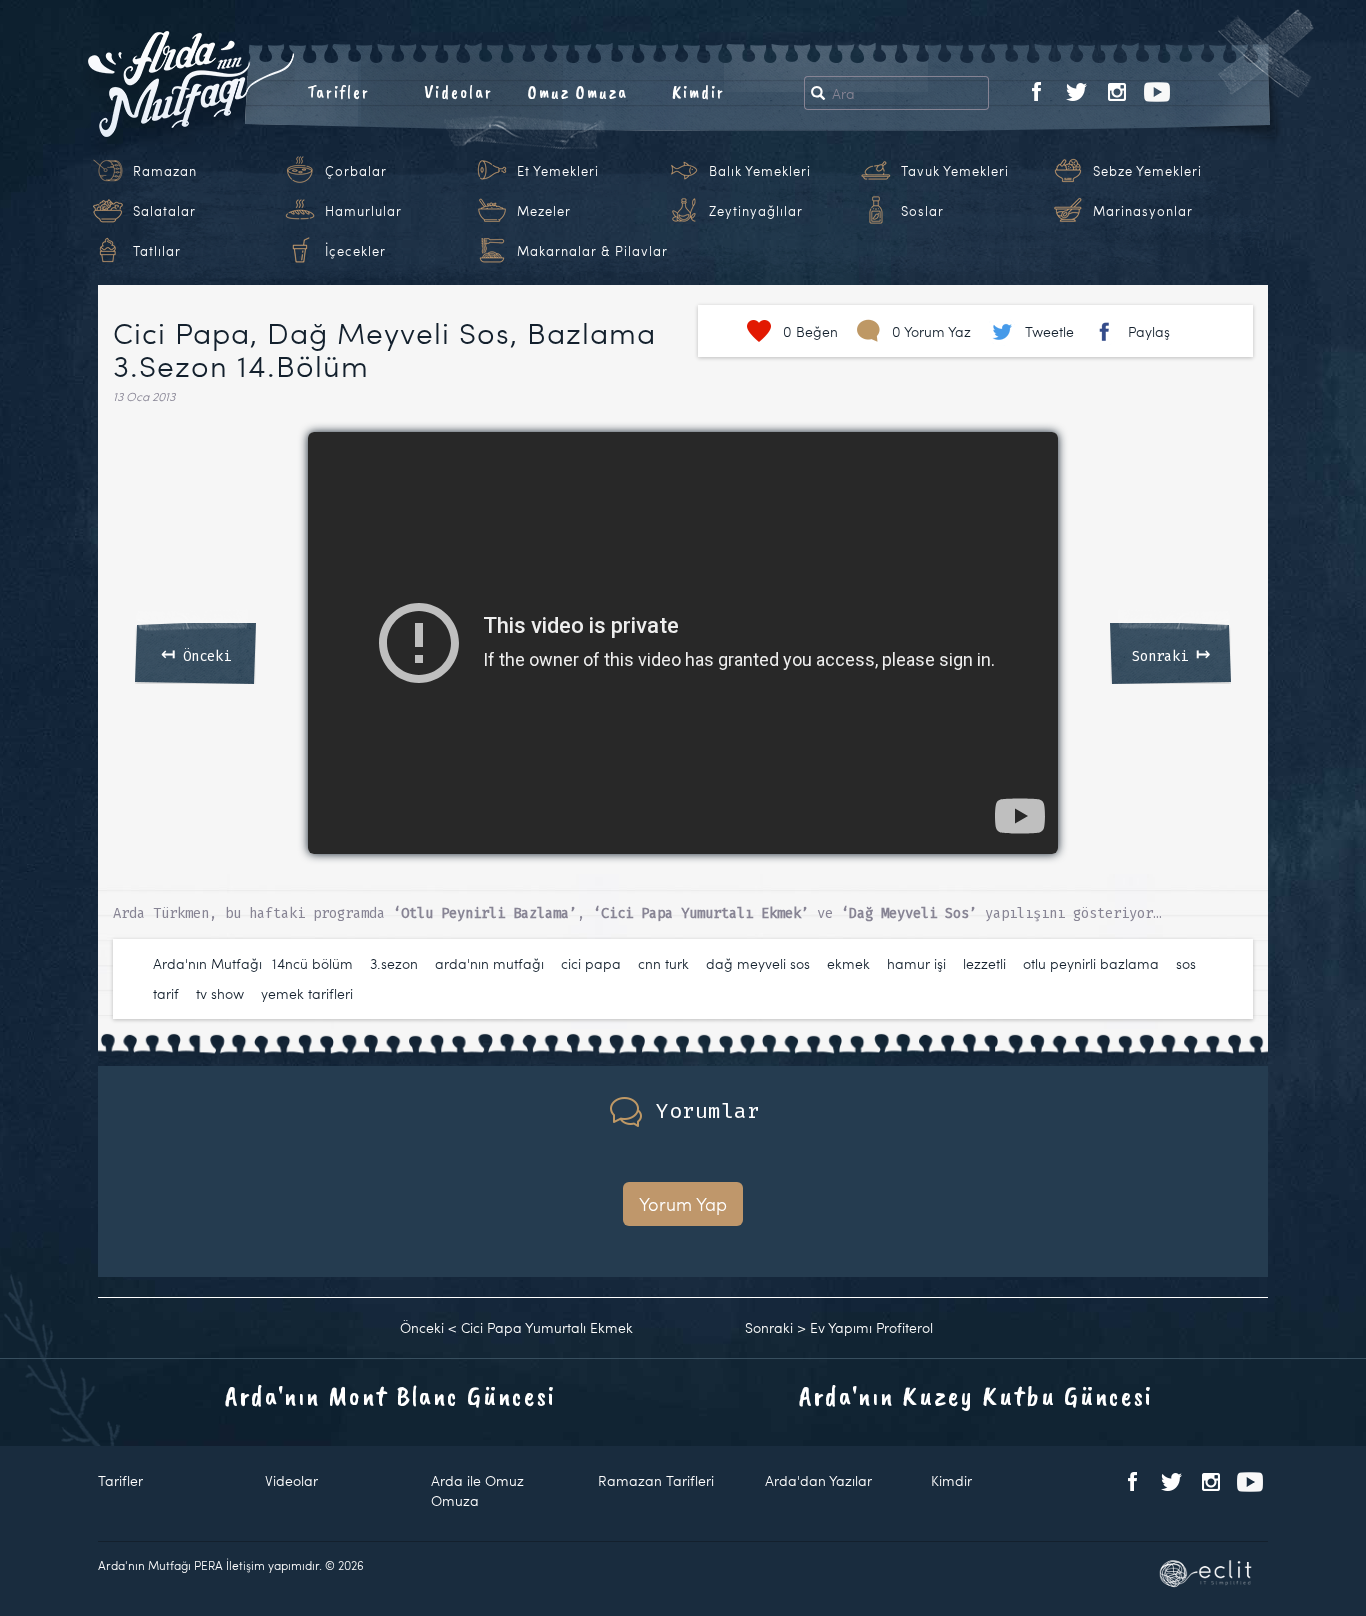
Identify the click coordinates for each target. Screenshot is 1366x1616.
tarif (166, 993)
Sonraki (1171, 653)
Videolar (458, 92)
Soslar (922, 211)
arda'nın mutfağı (489, 963)
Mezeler (544, 211)
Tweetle (1049, 331)
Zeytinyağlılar (756, 211)
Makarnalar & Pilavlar (592, 251)
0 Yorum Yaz (931, 331)
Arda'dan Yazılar (818, 1480)
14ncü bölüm (312, 963)
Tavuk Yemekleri (955, 171)
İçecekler (355, 251)
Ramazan (165, 171)
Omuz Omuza (578, 92)
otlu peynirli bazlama (1091, 963)
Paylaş (1149, 331)
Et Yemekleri (558, 171)
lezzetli (984, 963)
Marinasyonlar (1143, 211)
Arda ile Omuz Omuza (477, 1490)
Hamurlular (363, 211)
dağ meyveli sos (758, 963)
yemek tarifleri (307, 993)
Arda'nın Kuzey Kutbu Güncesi (976, 1395)
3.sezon (394, 963)
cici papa (591, 963)
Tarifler (338, 92)
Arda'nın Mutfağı (207, 963)
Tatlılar (157, 251)
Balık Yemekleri (760, 171)
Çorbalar (356, 171)
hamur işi (916, 963)
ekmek (848, 963)
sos (1186, 963)
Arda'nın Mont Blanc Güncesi (390, 1395)
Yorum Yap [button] (683, 1203)
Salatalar (164, 211)
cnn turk (663, 963)
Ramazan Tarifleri (656, 1480)
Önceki (196, 653)
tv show (220, 993)
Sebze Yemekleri (1147, 171)
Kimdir (698, 92)
